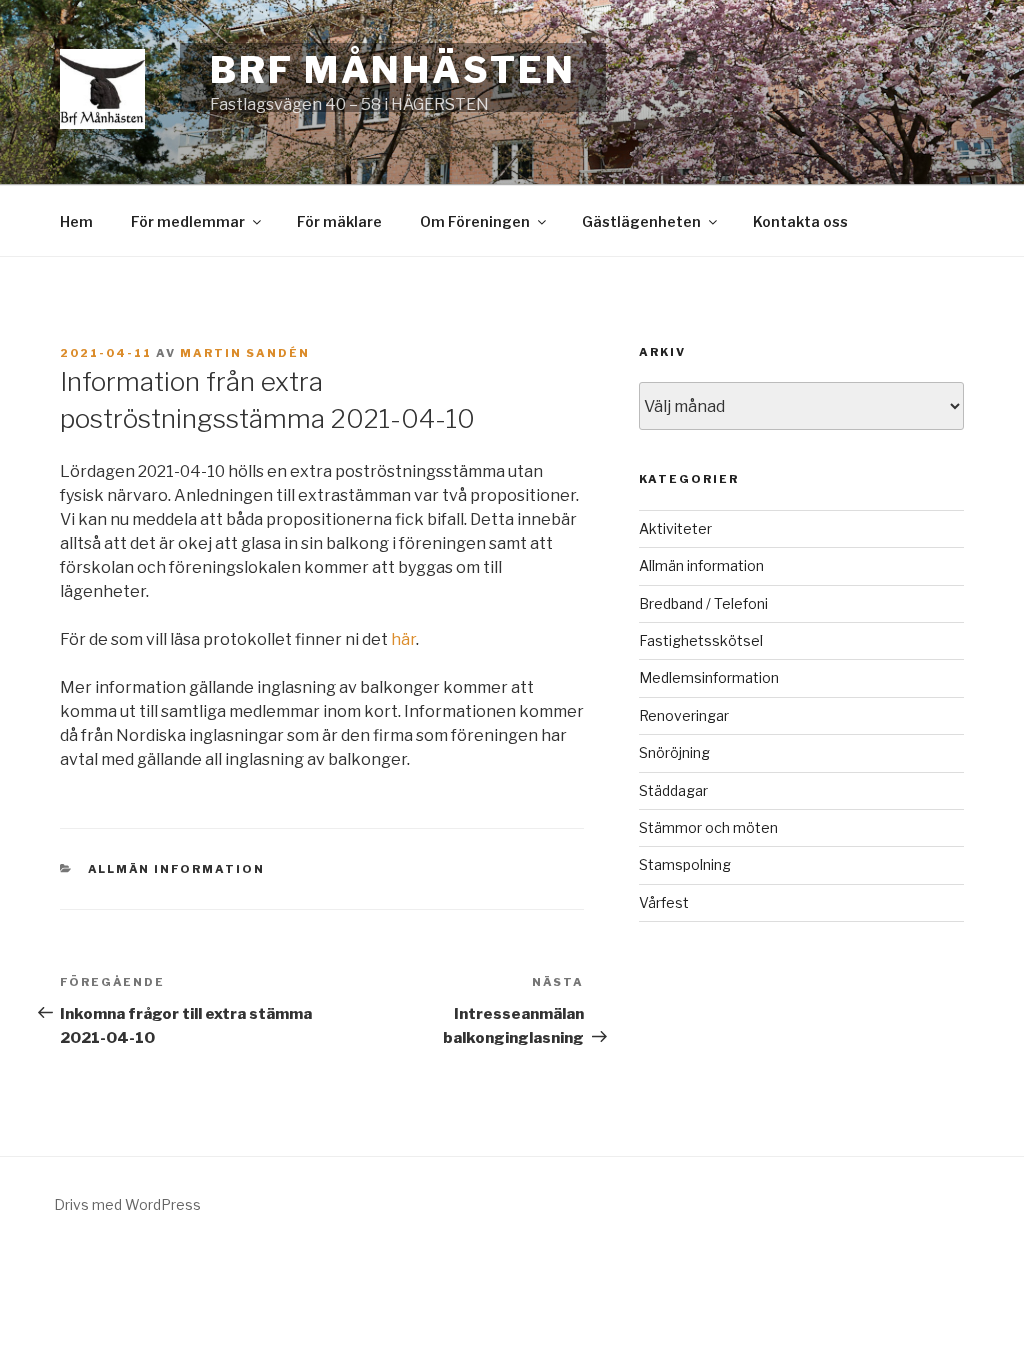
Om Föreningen (475, 221)
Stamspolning (685, 864)
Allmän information (177, 869)
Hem (76, 221)
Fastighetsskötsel (701, 640)
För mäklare (339, 221)
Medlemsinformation (709, 677)
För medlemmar (188, 221)
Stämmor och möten (708, 827)
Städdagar (673, 790)
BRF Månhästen (392, 70)
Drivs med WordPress (127, 1204)
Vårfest (664, 902)
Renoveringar (684, 715)
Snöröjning (674, 752)
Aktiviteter (675, 528)
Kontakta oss (800, 221)
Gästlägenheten (641, 221)
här (403, 639)
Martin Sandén (245, 353)
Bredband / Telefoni (703, 603)
